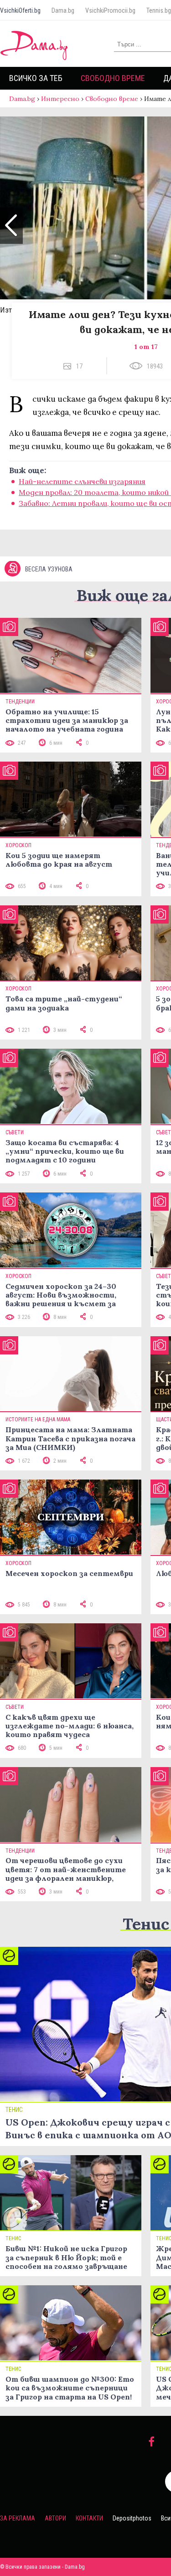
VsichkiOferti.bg (20, 10)
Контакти (89, 2518)
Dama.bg (63, 10)
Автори (55, 2518)
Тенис (146, 1924)
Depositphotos (132, 2518)
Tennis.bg (159, 10)
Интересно (60, 99)
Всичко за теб (36, 78)
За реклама (18, 2518)
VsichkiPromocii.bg (110, 10)
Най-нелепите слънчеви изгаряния (82, 481)
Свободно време (113, 78)
